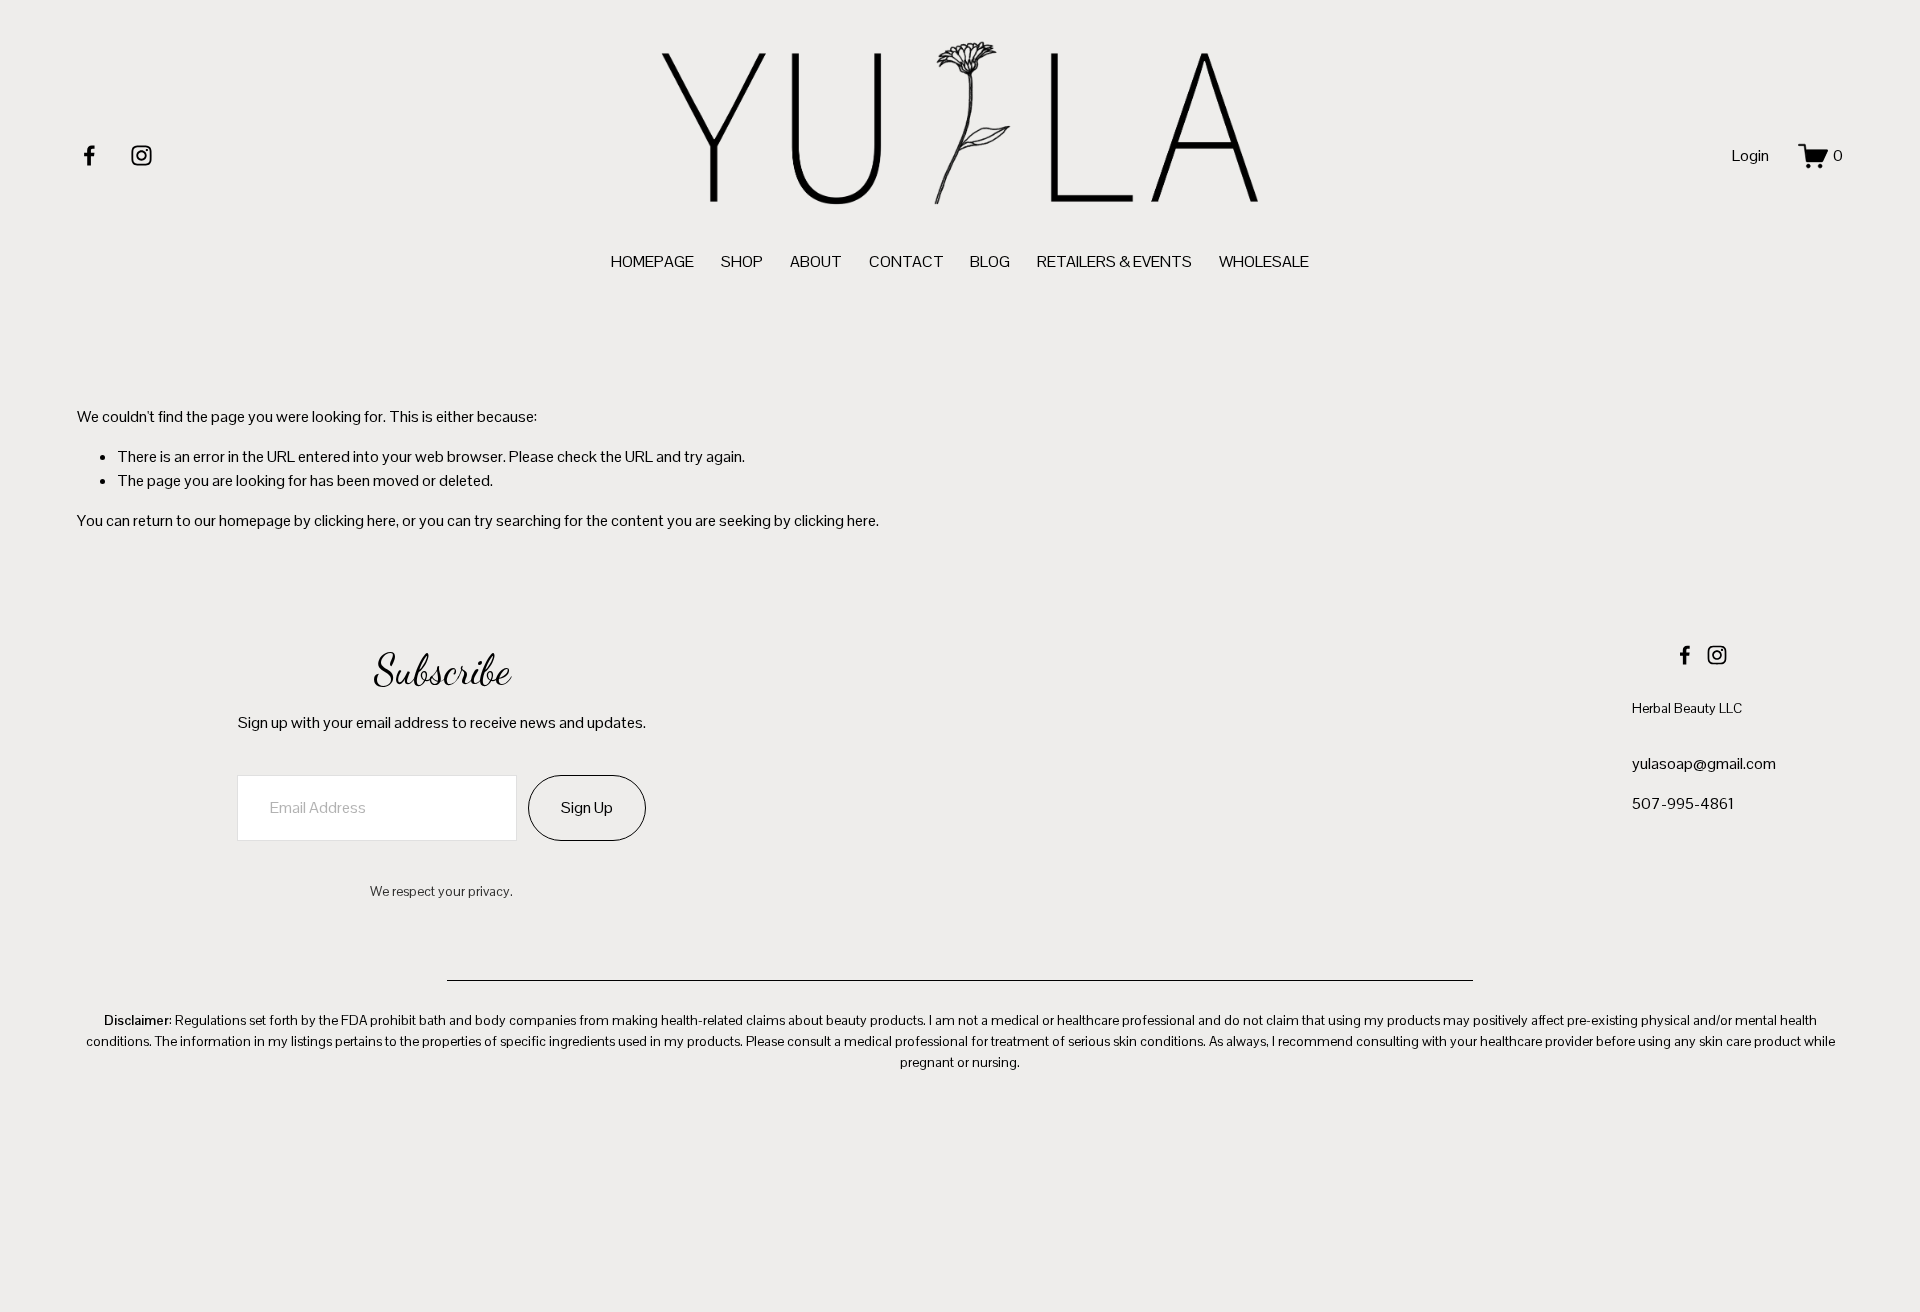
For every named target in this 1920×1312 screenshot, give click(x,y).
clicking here (355, 520)
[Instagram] (141, 155)
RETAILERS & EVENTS (1114, 261)
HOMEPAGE (652, 261)
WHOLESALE (1264, 261)
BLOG (990, 261)
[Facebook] (89, 155)
